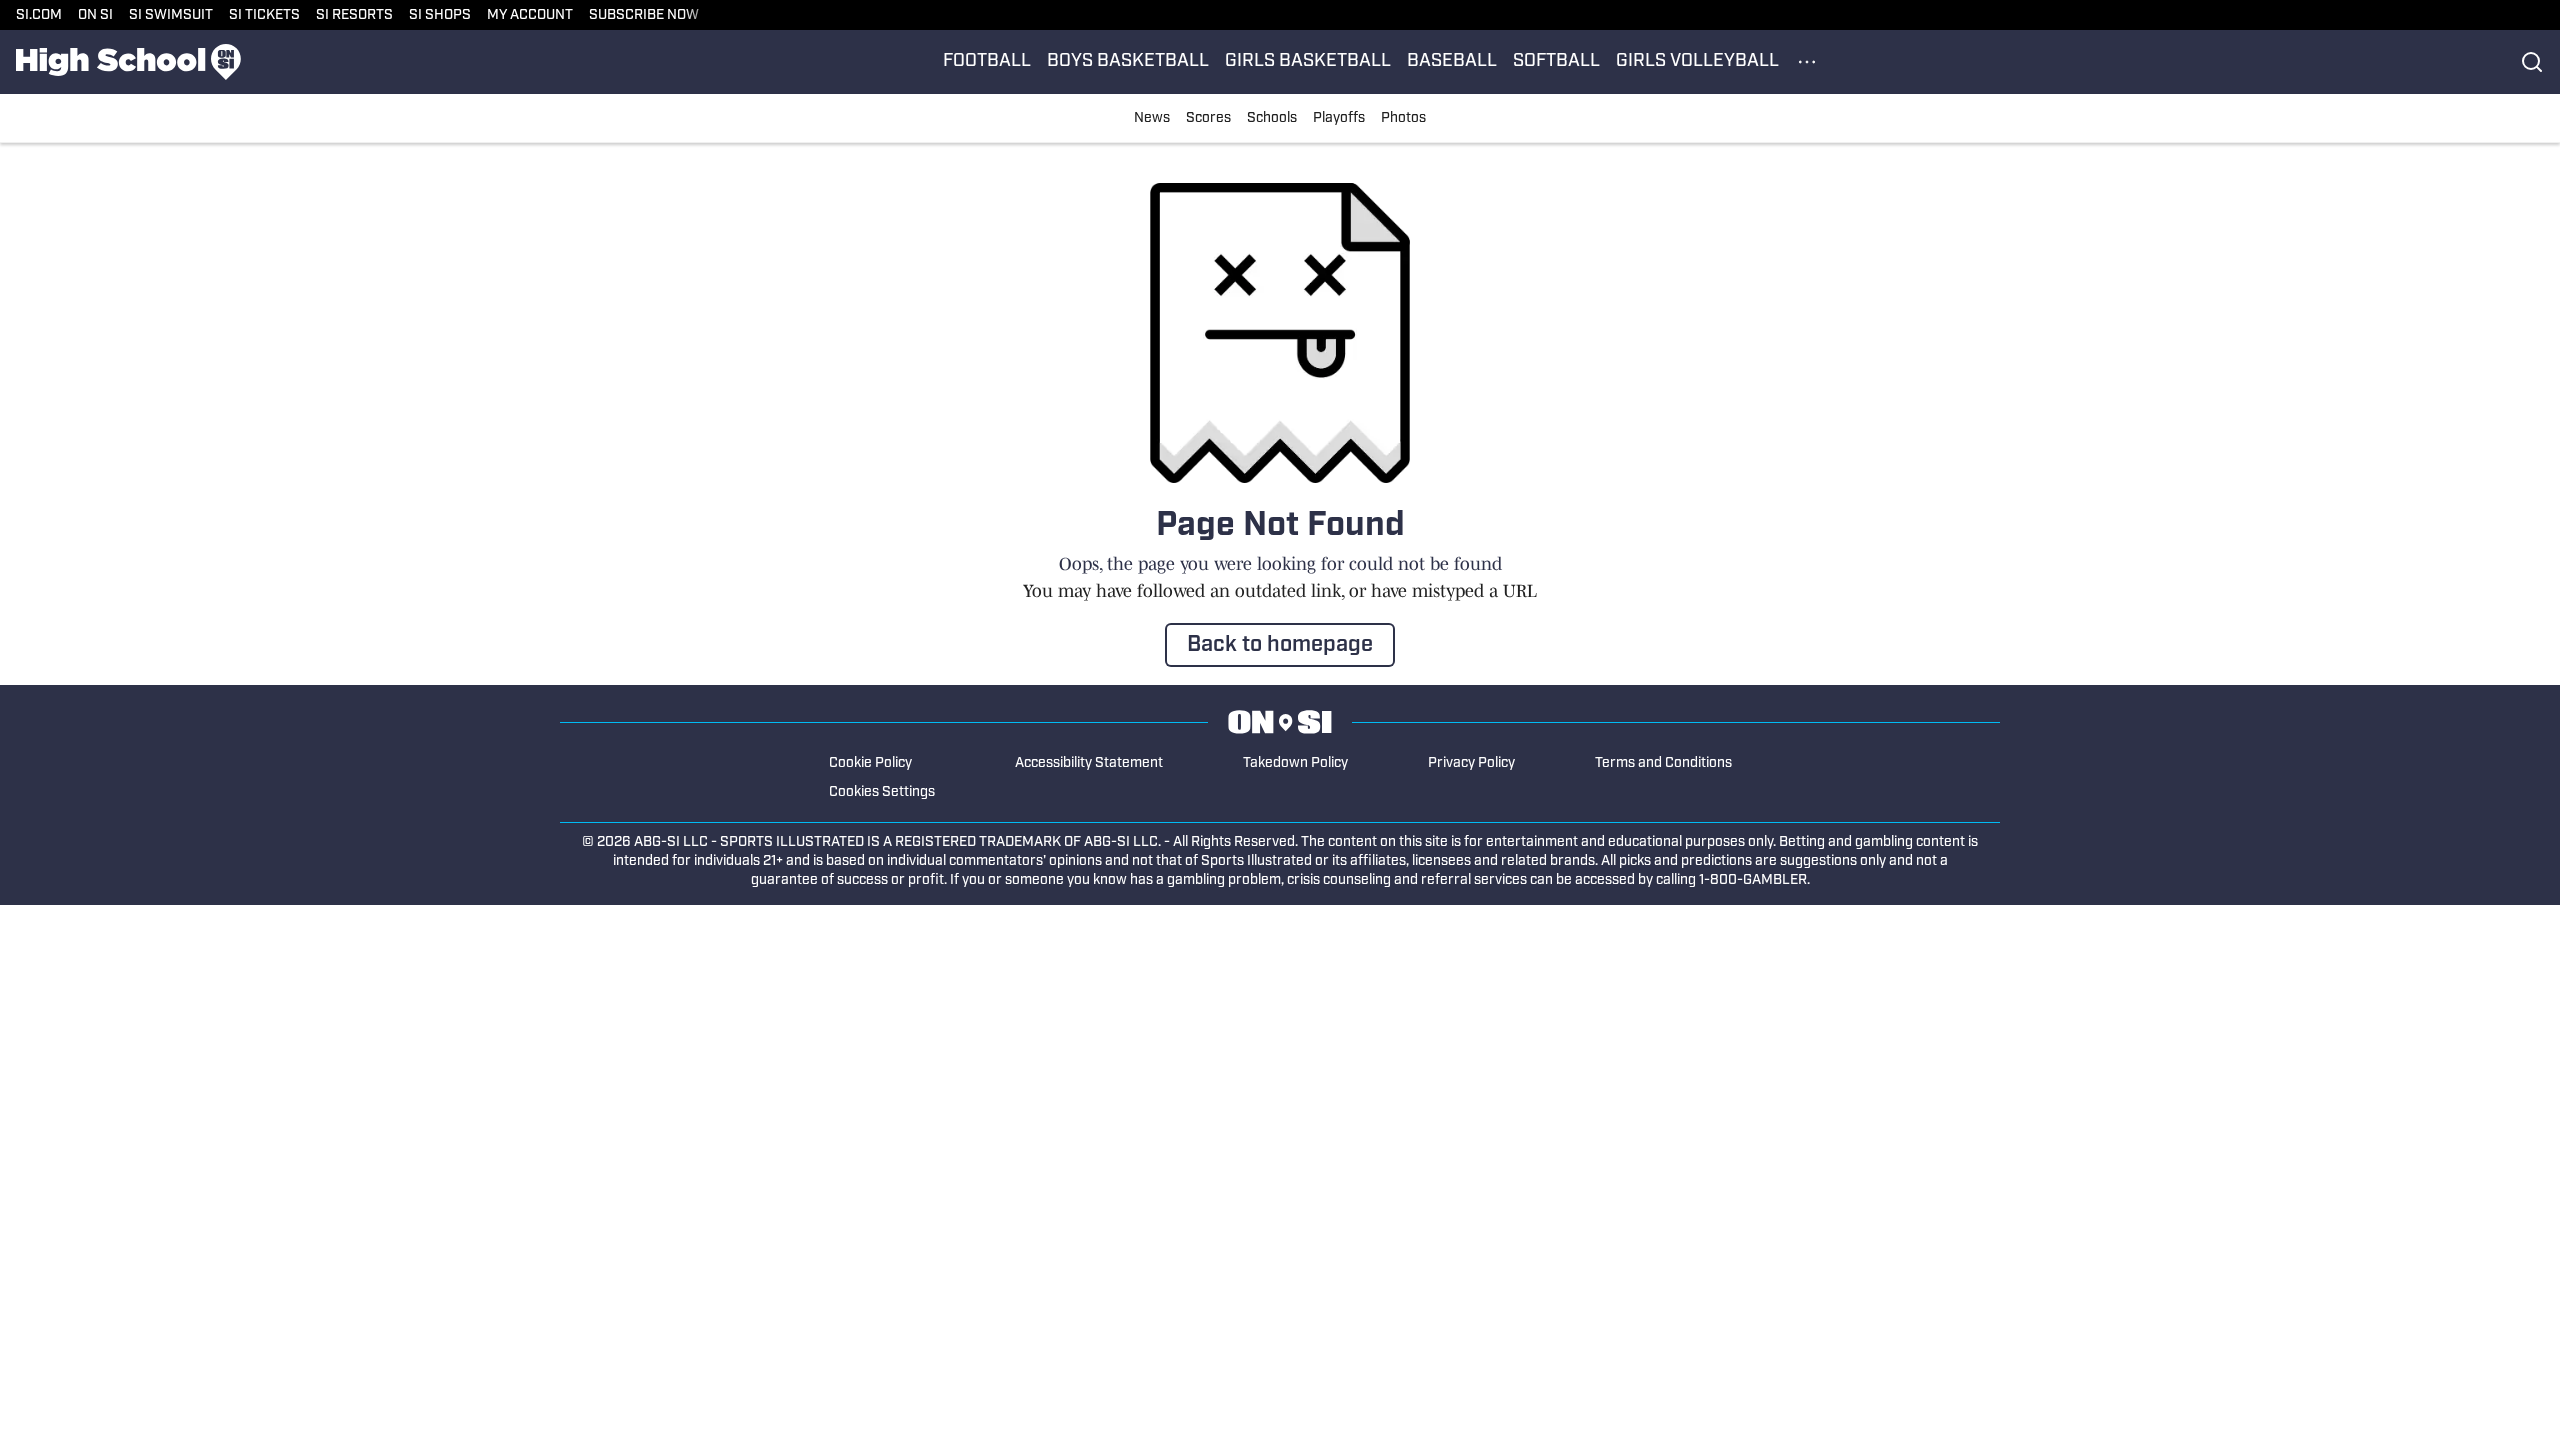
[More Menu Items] (1807, 62)
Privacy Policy (1471, 763)
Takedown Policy (1295, 763)
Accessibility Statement (1089, 763)
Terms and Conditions (1663, 763)
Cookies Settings (882, 792)
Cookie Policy (870, 763)
